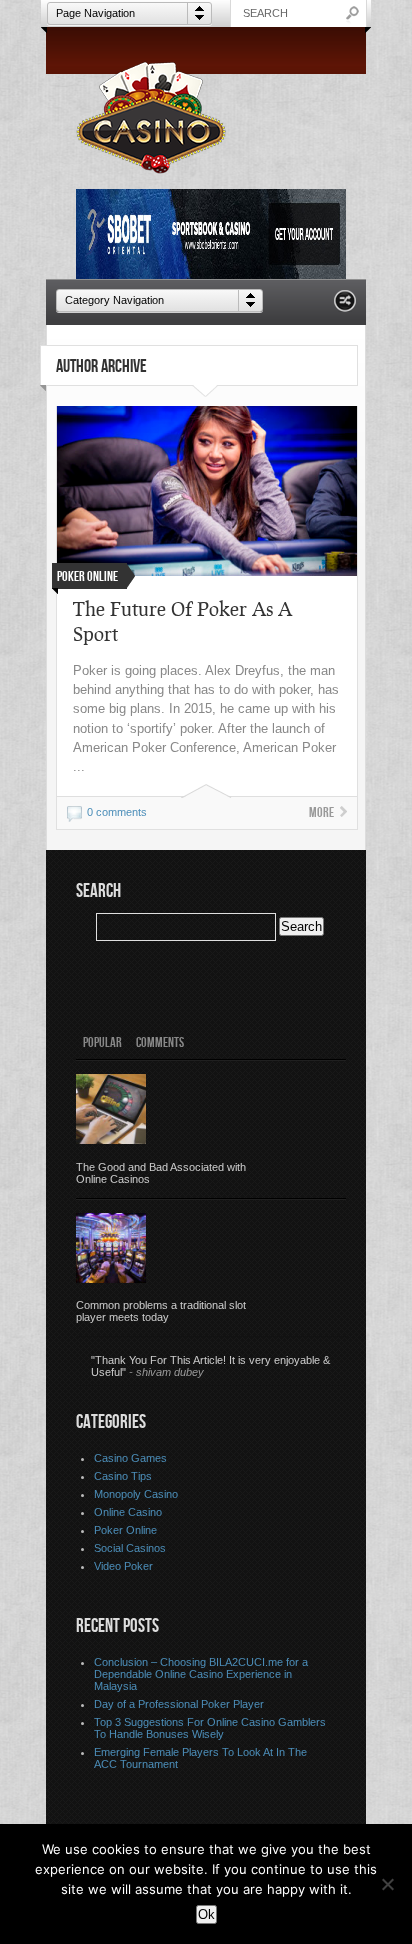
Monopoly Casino (136, 1494)
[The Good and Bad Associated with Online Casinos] (111, 1109)
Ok (206, 1914)
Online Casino (128, 1512)
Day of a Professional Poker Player (179, 1704)
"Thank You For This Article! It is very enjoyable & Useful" (210, 1366)
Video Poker (123, 1566)
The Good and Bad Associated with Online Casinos (161, 1173)
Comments (160, 1042)
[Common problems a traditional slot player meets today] (111, 1248)
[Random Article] (345, 306)
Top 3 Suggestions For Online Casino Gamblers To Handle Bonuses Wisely (210, 1728)
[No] (387, 1884)
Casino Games (130, 1458)
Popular (102, 1042)
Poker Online (125, 1530)
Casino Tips (123, 1476)
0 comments (117, 812)
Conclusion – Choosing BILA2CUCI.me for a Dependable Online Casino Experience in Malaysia (201, 1674)
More (321, 812)
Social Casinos (130, 1548)
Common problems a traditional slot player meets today (161, 1311)
